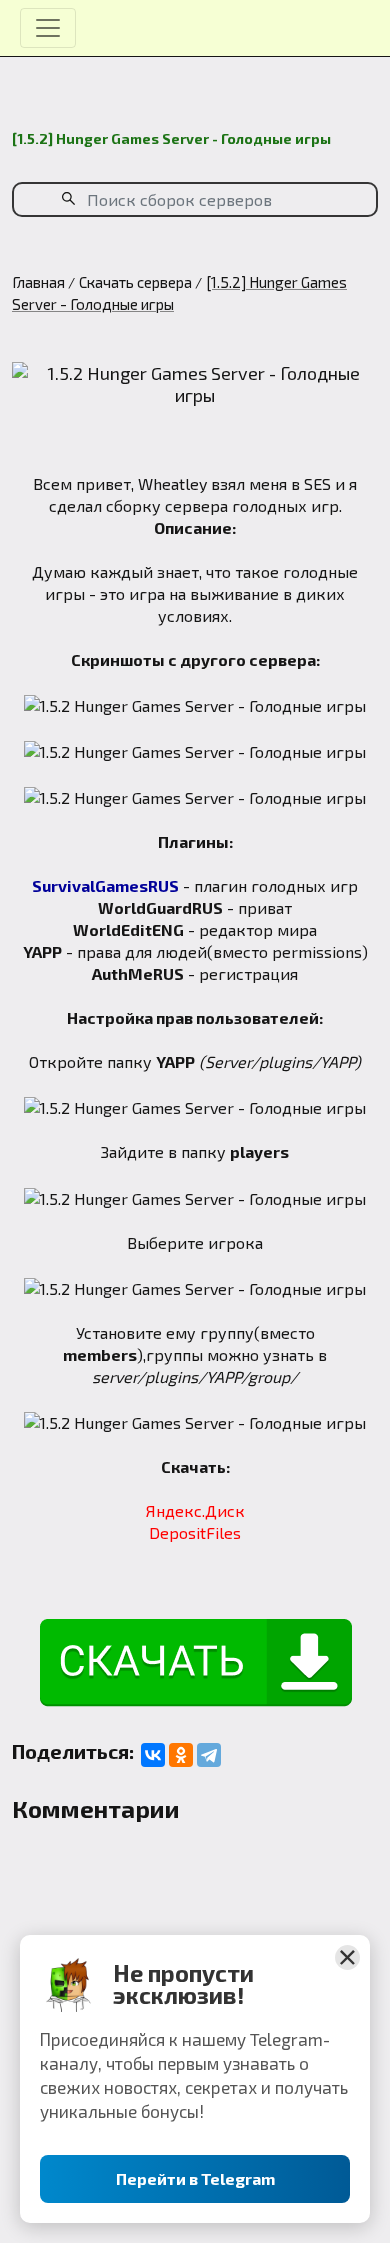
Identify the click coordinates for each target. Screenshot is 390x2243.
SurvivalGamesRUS (105, 885)
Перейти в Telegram (195, 2178)
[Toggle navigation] (48, 28)
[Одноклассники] (181, 1755)
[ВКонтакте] (153, 1755)
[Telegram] (209, 1755)
